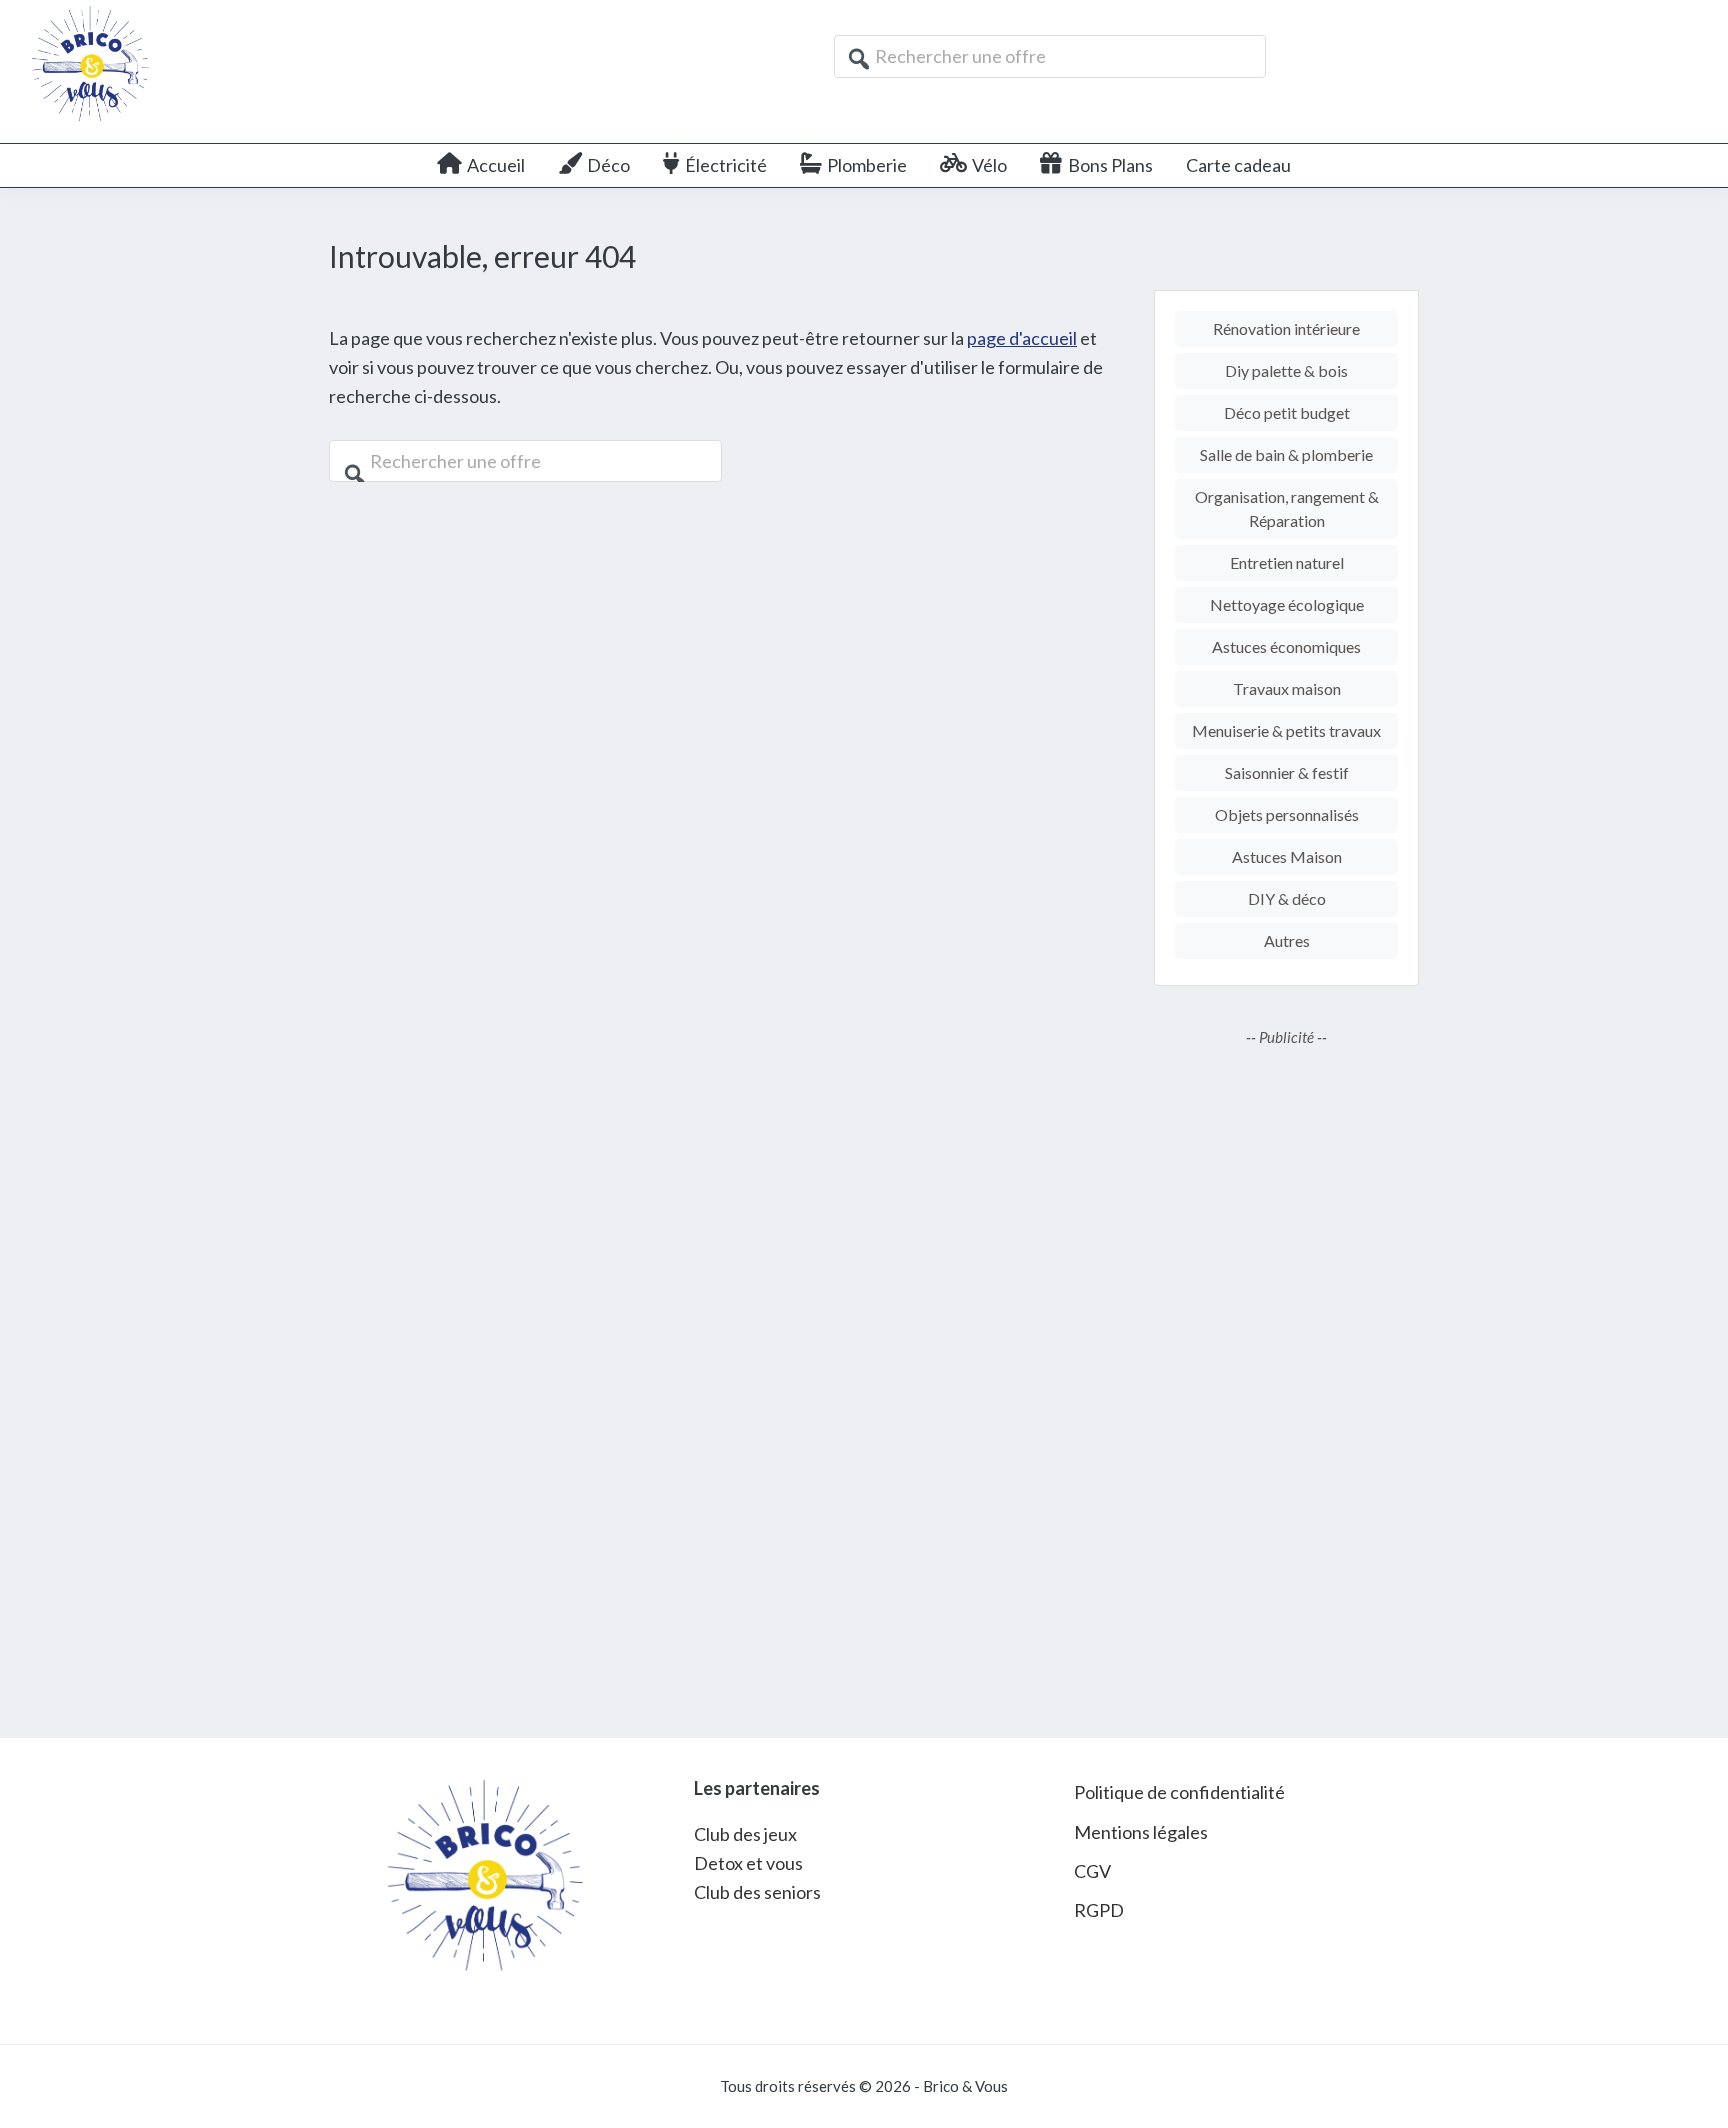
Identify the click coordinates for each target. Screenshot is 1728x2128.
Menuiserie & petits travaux (1286, 730)
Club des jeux (745, 1834)
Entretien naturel (1287, 562)
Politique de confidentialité (1179, 1792)
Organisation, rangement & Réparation (1287, 508)
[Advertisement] (1286, 1378)
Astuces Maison (1287, 856)
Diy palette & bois (1286, 370)
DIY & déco (1287, 898)
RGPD (1099, 1910)
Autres (1287, 940)
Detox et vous (748, 1863)
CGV (1092, 1871)
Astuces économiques (1286, 646)
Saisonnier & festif (1287, 772)
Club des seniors (757, 1892)
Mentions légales (1141, 1832)
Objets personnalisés (1287, 814)
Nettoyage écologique (1287, 604)
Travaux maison (1287, 688)
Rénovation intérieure (1286, 328)
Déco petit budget (1287, 412)
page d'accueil (1022, 338)
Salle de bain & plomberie (1286, 454)
